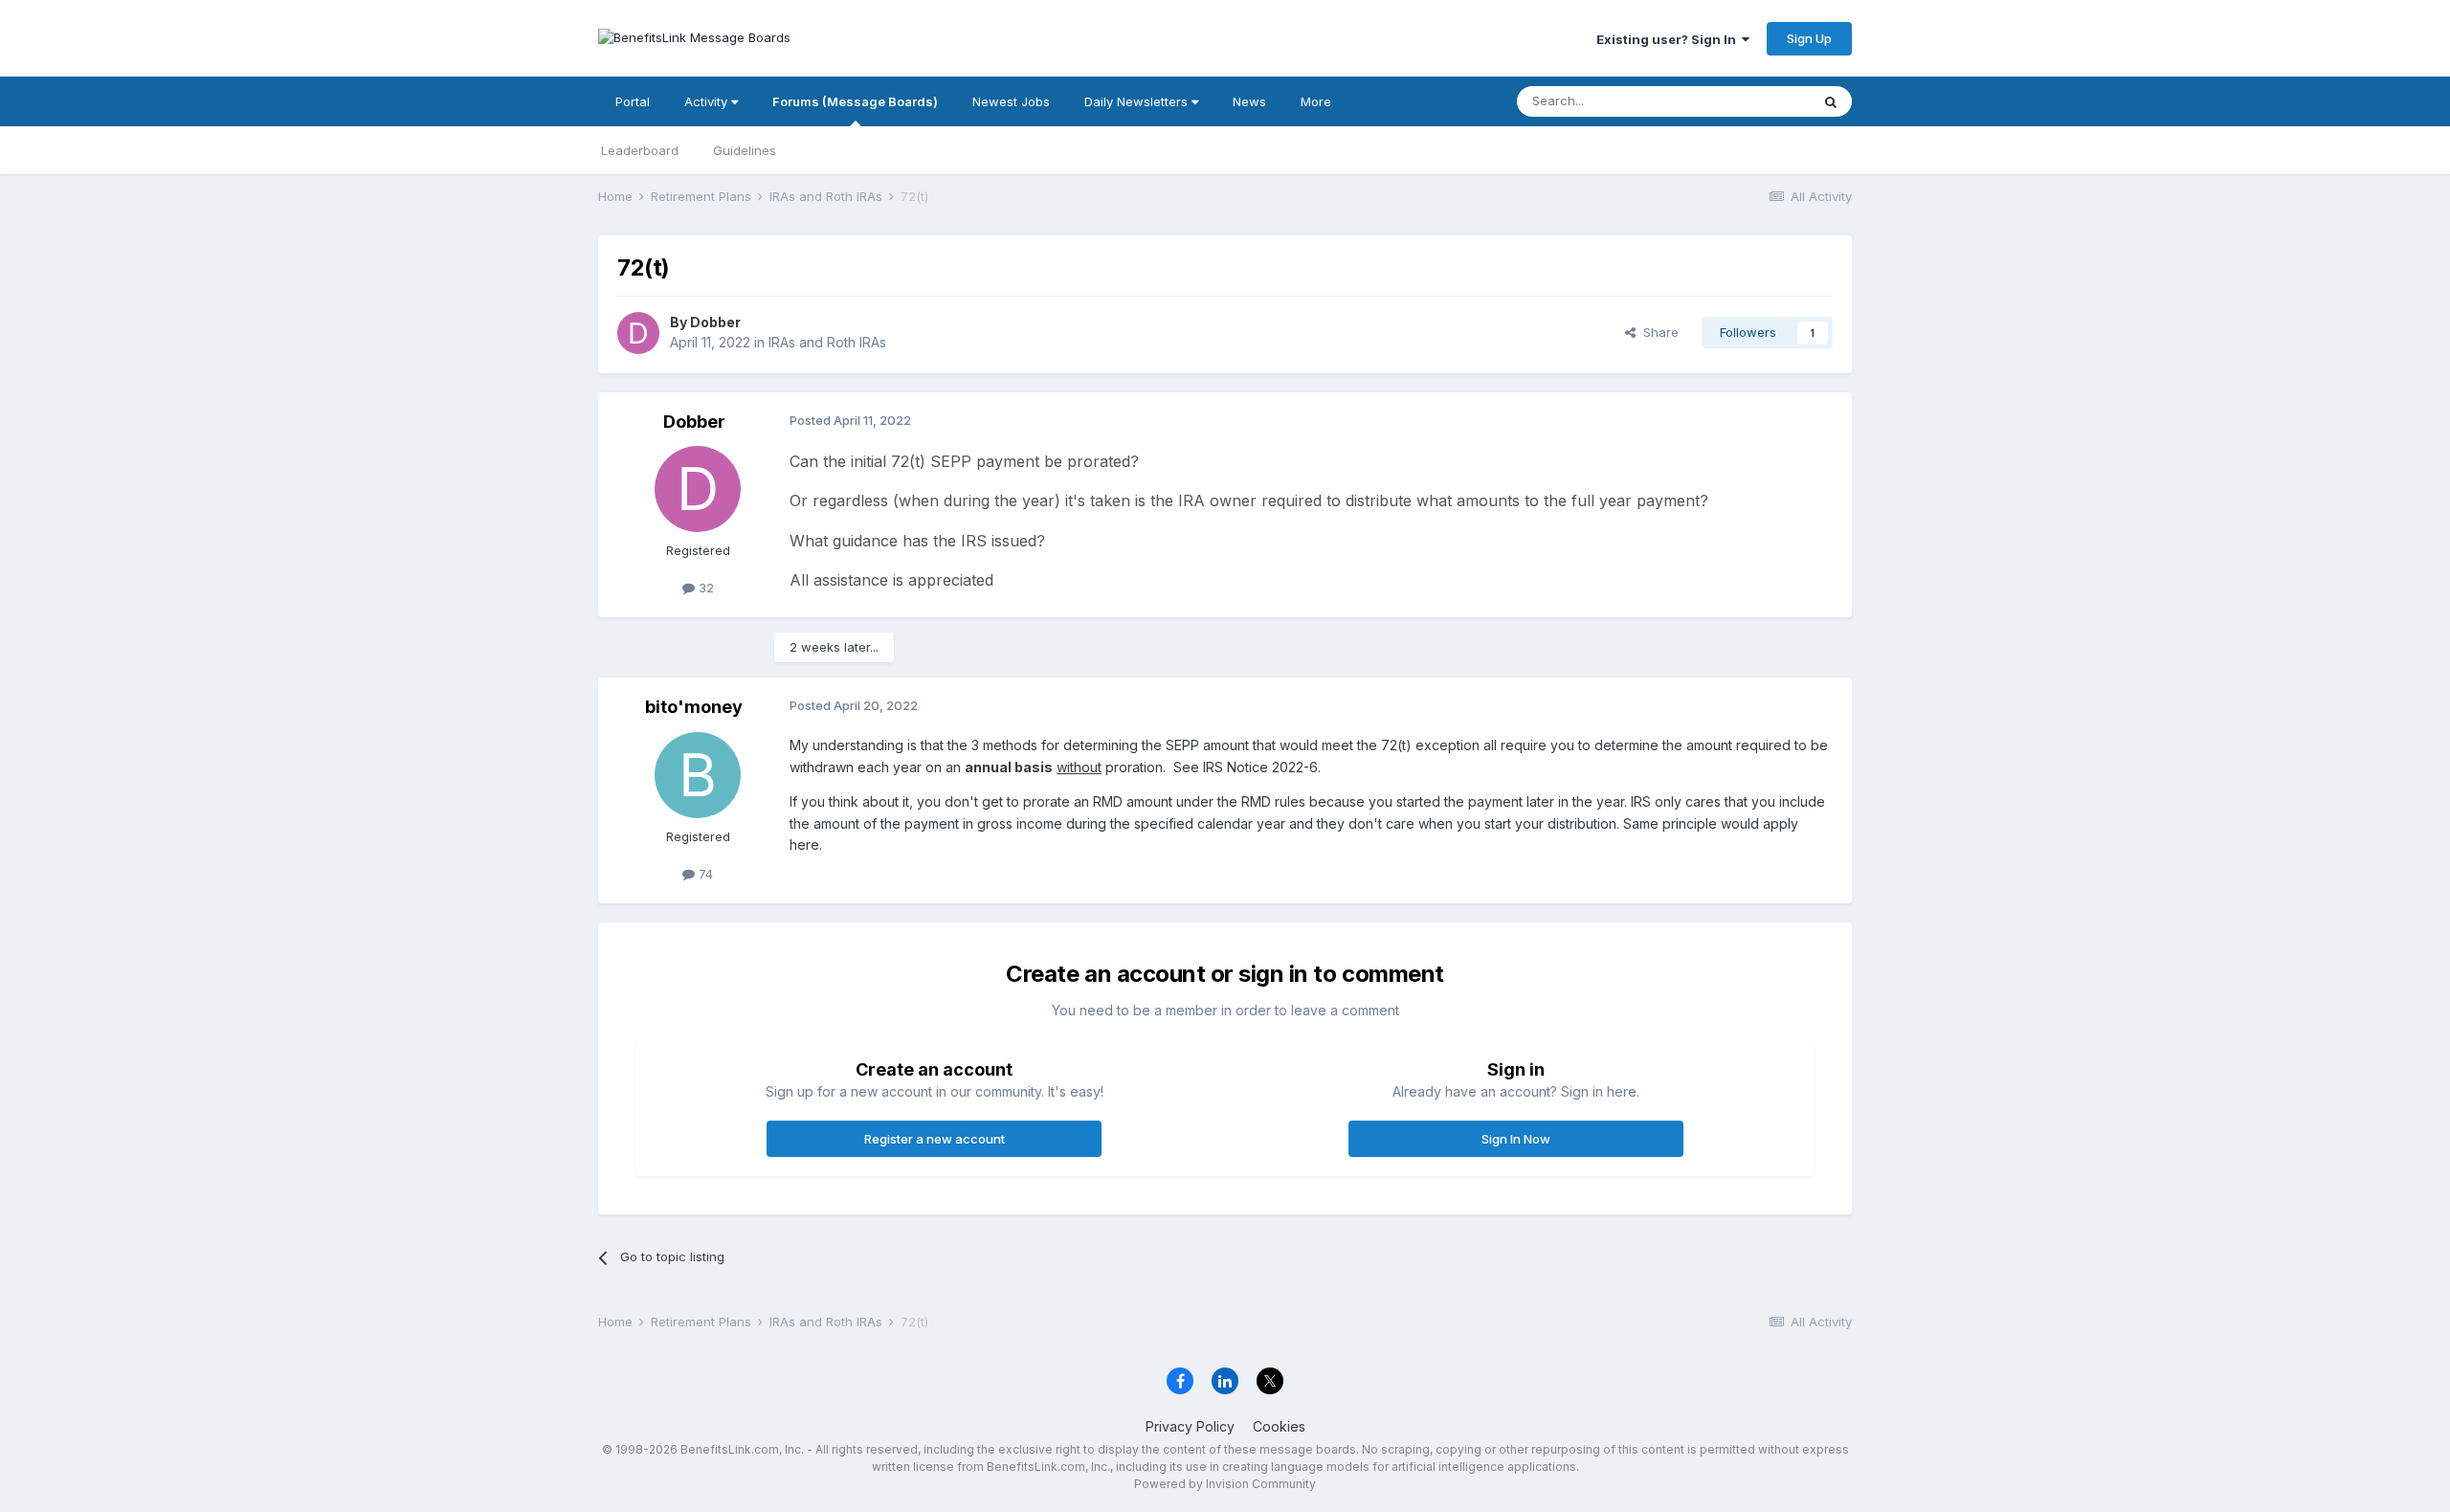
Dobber (715, 322)
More (1316, 101)
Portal (633, 101)
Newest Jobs (1011, 101)
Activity (708, 101)
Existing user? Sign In (1669, 39)
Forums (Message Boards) (855, 101)
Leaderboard (640, 150)
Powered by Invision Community (1225, 1484)
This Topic (1754, 101)
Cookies (1279, 1426)
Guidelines (745, 150)
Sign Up (1809, 38)
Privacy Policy (1190, 1426)
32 (704, 588)
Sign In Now (1516, 1139)
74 (704, 874)
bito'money (694, 707)
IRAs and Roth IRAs (827, 342)
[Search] (1831, 101)
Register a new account (935, 1139)
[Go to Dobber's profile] (638, 333)
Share (1657, 332)
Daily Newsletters (1138, 101)
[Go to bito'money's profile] (698, 775)
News (1249, 101)
